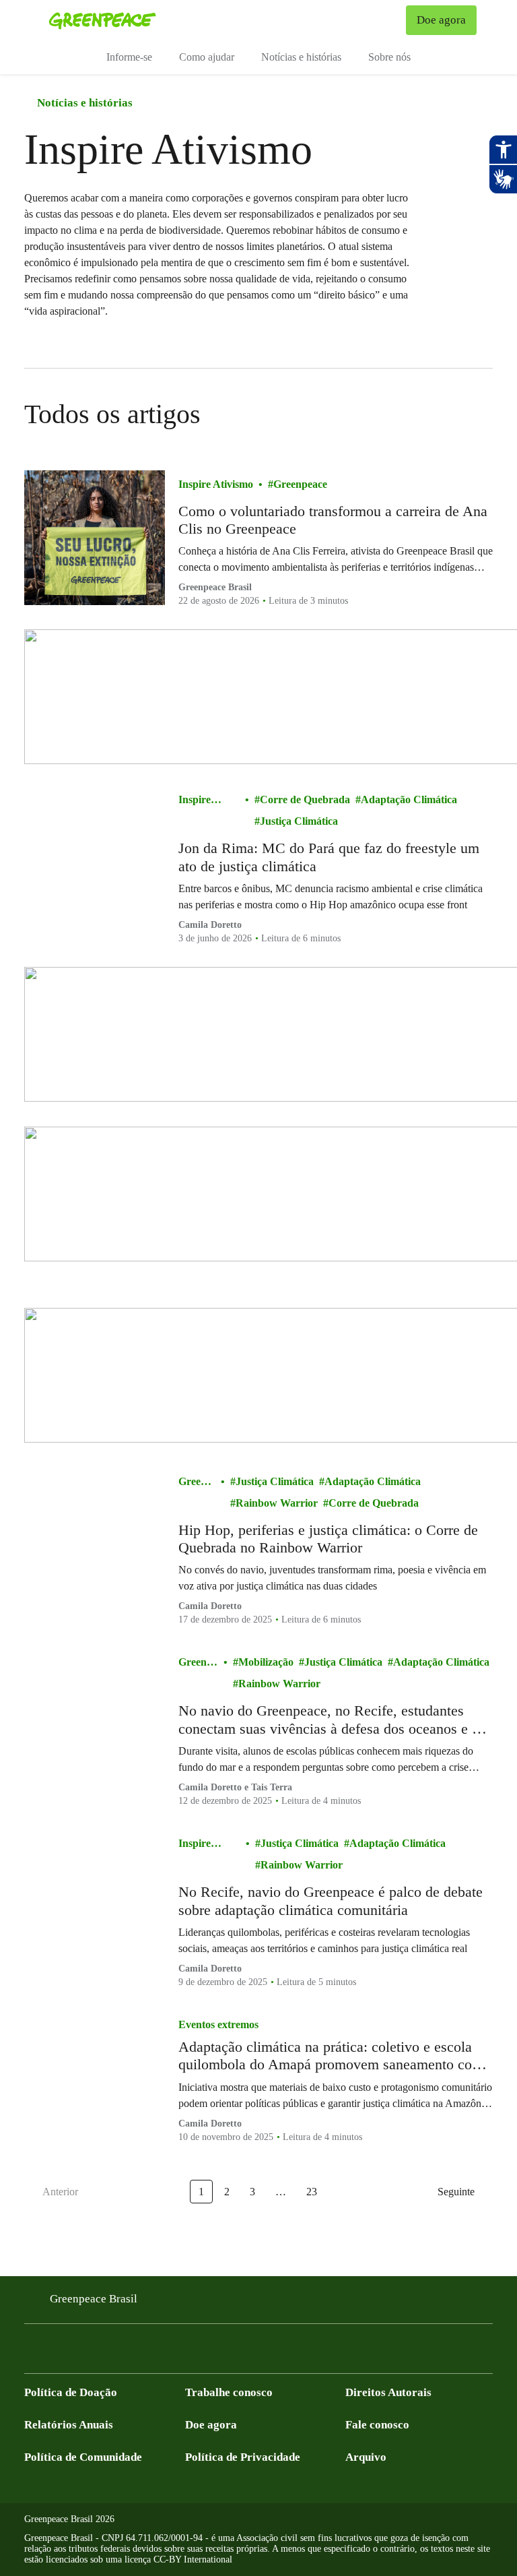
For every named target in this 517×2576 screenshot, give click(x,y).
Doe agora (211, 2425)
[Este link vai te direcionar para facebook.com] (32, 2353)
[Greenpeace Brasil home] (102, 20)
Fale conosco (377, 2425)
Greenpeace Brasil (94, 2299)
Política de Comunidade (83, 2457)
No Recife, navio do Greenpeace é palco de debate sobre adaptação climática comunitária (331, 1900)
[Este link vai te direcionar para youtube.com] (86, 2353)
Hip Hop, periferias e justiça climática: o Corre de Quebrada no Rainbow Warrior (328, 1539)
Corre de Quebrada (305, 799)
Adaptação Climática (409, 799)
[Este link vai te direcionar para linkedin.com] (113, 2353)
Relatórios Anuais (69, 2425)
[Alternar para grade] (479, 414)
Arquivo (366, 2457)
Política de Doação (71, 2392)
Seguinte (456, 2192)
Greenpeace (300, 484)
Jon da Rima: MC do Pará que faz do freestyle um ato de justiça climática (329, 857)
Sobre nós (389, 57)
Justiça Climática (299, 821)
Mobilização (266, 1662)
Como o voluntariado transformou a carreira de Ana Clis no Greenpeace (333, 520)
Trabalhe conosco (229, 2392)
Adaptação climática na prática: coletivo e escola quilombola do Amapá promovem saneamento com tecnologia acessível (331, 2056)
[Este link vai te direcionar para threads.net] (194, 2353)
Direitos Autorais (388, 2392)
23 (312, 2192)
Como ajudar (207, 57)
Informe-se (129, 57)
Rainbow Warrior (277, 1503)
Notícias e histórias (301, 57)
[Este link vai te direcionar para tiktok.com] (167, 2353)
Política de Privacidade (243, 2457)
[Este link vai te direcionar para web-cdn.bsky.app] (140, 2353)
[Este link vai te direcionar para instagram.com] (59, 2353)
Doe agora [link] (441, 20)
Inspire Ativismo (216, 484)
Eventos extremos (218, 2024)
